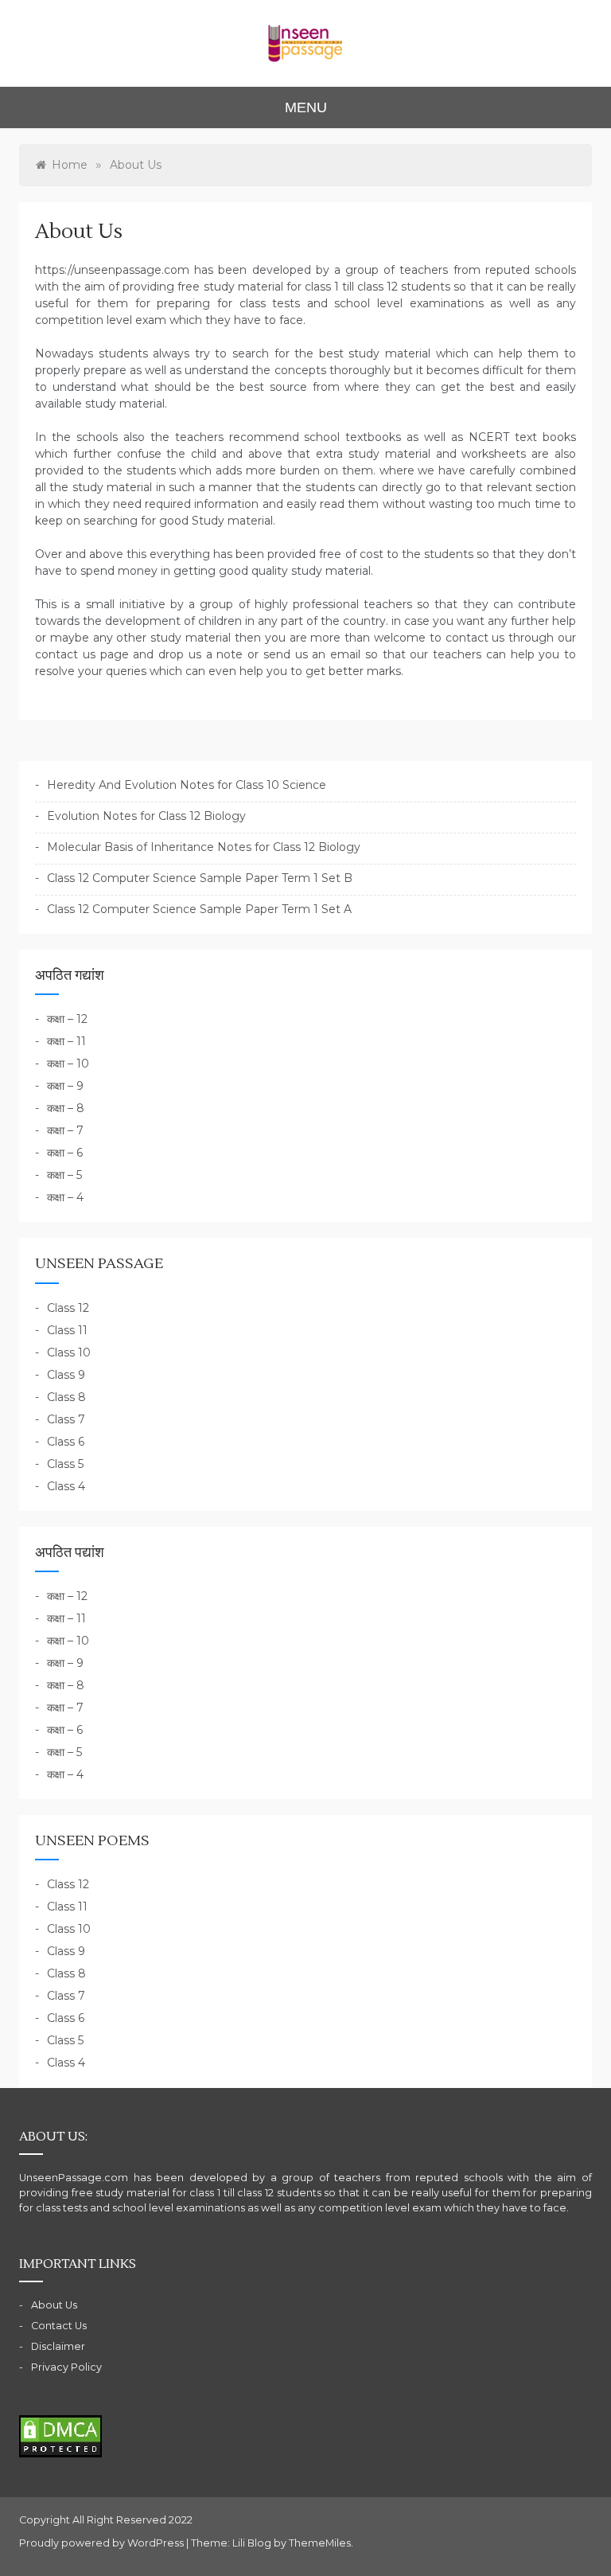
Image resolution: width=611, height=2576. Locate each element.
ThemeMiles (320, 2543)
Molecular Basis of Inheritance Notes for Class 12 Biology (204, 847)
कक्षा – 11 (66, 1041)
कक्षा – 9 (65, 1086)
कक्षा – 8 (66, 1108)
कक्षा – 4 (65, 1197)
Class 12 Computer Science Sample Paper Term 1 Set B (200, 878)
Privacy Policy (66, 2367)
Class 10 (69, 1352)
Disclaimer (58, 2346)
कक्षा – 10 (68, 1064)
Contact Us (59, 2326)
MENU (306, 107)
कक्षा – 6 (65, 1153)
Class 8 (66, 1397)
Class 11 (67, 1330)
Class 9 (66, 1375)
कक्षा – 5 (64, 1175)
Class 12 (68, 1308)
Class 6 (66, 1442)
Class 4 (66, 1486)
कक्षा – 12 (67, 1019)
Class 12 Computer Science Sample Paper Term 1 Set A (199, 909)
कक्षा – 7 (65, 1130)
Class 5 (65, 1464)
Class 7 (66, 1419)
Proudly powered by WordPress (103, 2543)
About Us (54, 2305)
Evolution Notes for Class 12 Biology (146, 816)
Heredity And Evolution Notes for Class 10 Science (187, 785)
